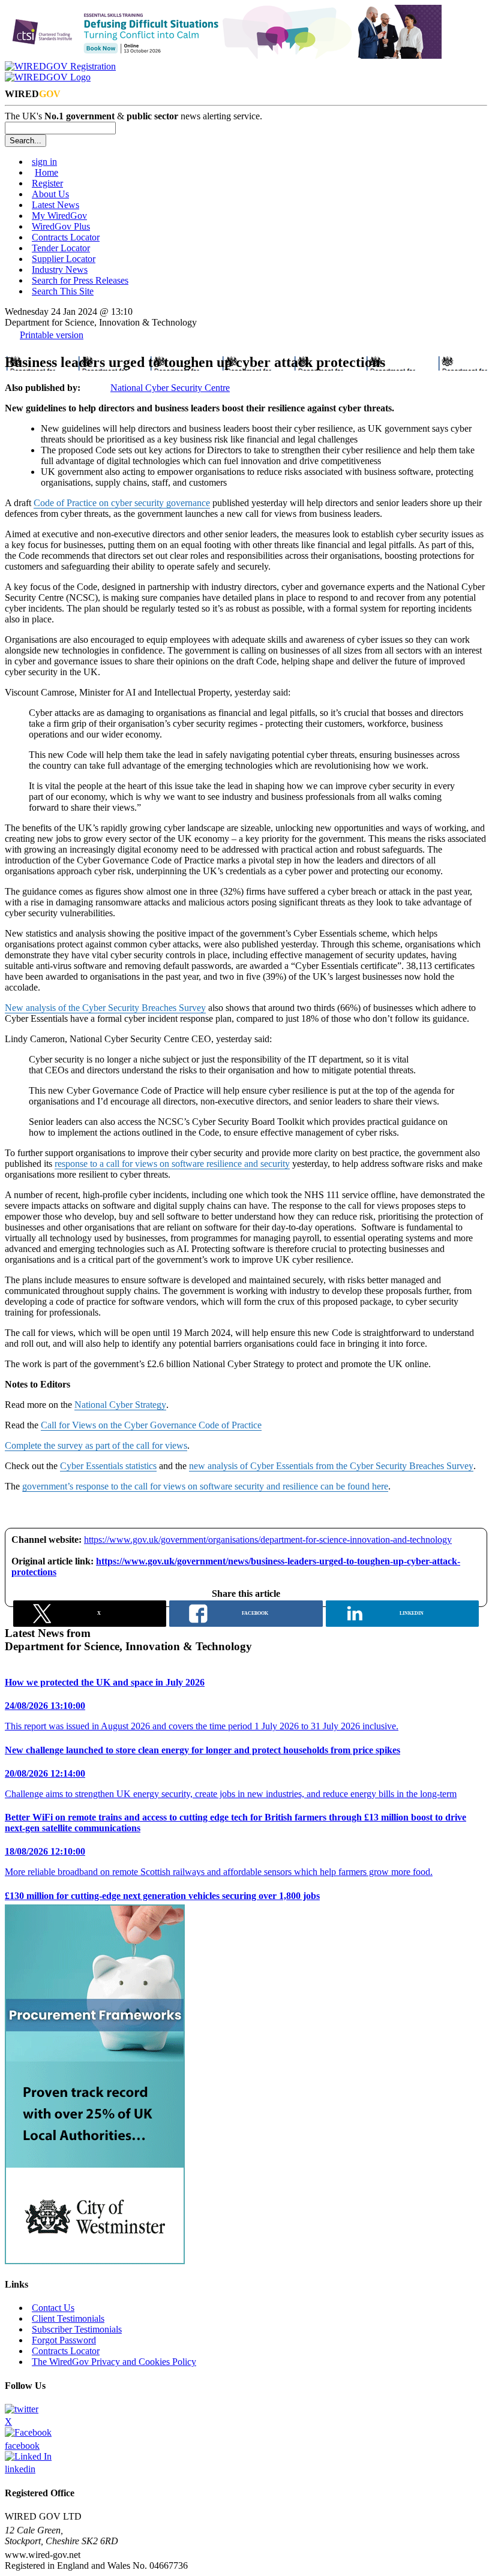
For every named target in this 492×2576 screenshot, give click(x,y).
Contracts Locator (66, 237)
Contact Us (53, 2308)
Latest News (55, 205)
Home (46, 172)
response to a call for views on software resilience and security (172, 1164)
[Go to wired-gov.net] (48, 77)
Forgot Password (64, 2340)
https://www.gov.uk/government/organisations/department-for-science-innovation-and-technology (268, 1540)
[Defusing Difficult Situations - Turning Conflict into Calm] (223, 55)
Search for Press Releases (80, 280)
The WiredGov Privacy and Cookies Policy (114, 2362)
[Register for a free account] (60, 66)
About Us (50, 194)
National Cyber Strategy (120, 1405)
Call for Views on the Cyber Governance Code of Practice (151, 1425)
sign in (44, 162)
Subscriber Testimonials (77, 2329)
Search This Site (63, 291)
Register (47, 183)
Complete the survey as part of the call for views (96, 1445)
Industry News (60, 270)
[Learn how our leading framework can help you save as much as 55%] (95, 2261)
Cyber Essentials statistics (108, 1466)
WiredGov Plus (61, 226)
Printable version (52, 335)
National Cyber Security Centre (170, 388)
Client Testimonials (68, 2318)
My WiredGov (59, 216)
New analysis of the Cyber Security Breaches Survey (105, 1008)
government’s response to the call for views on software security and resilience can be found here (205, 1486)
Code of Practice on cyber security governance (122, 503)
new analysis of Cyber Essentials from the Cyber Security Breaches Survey (331, 1466)
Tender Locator (61, 248)
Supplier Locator (64, 259)
